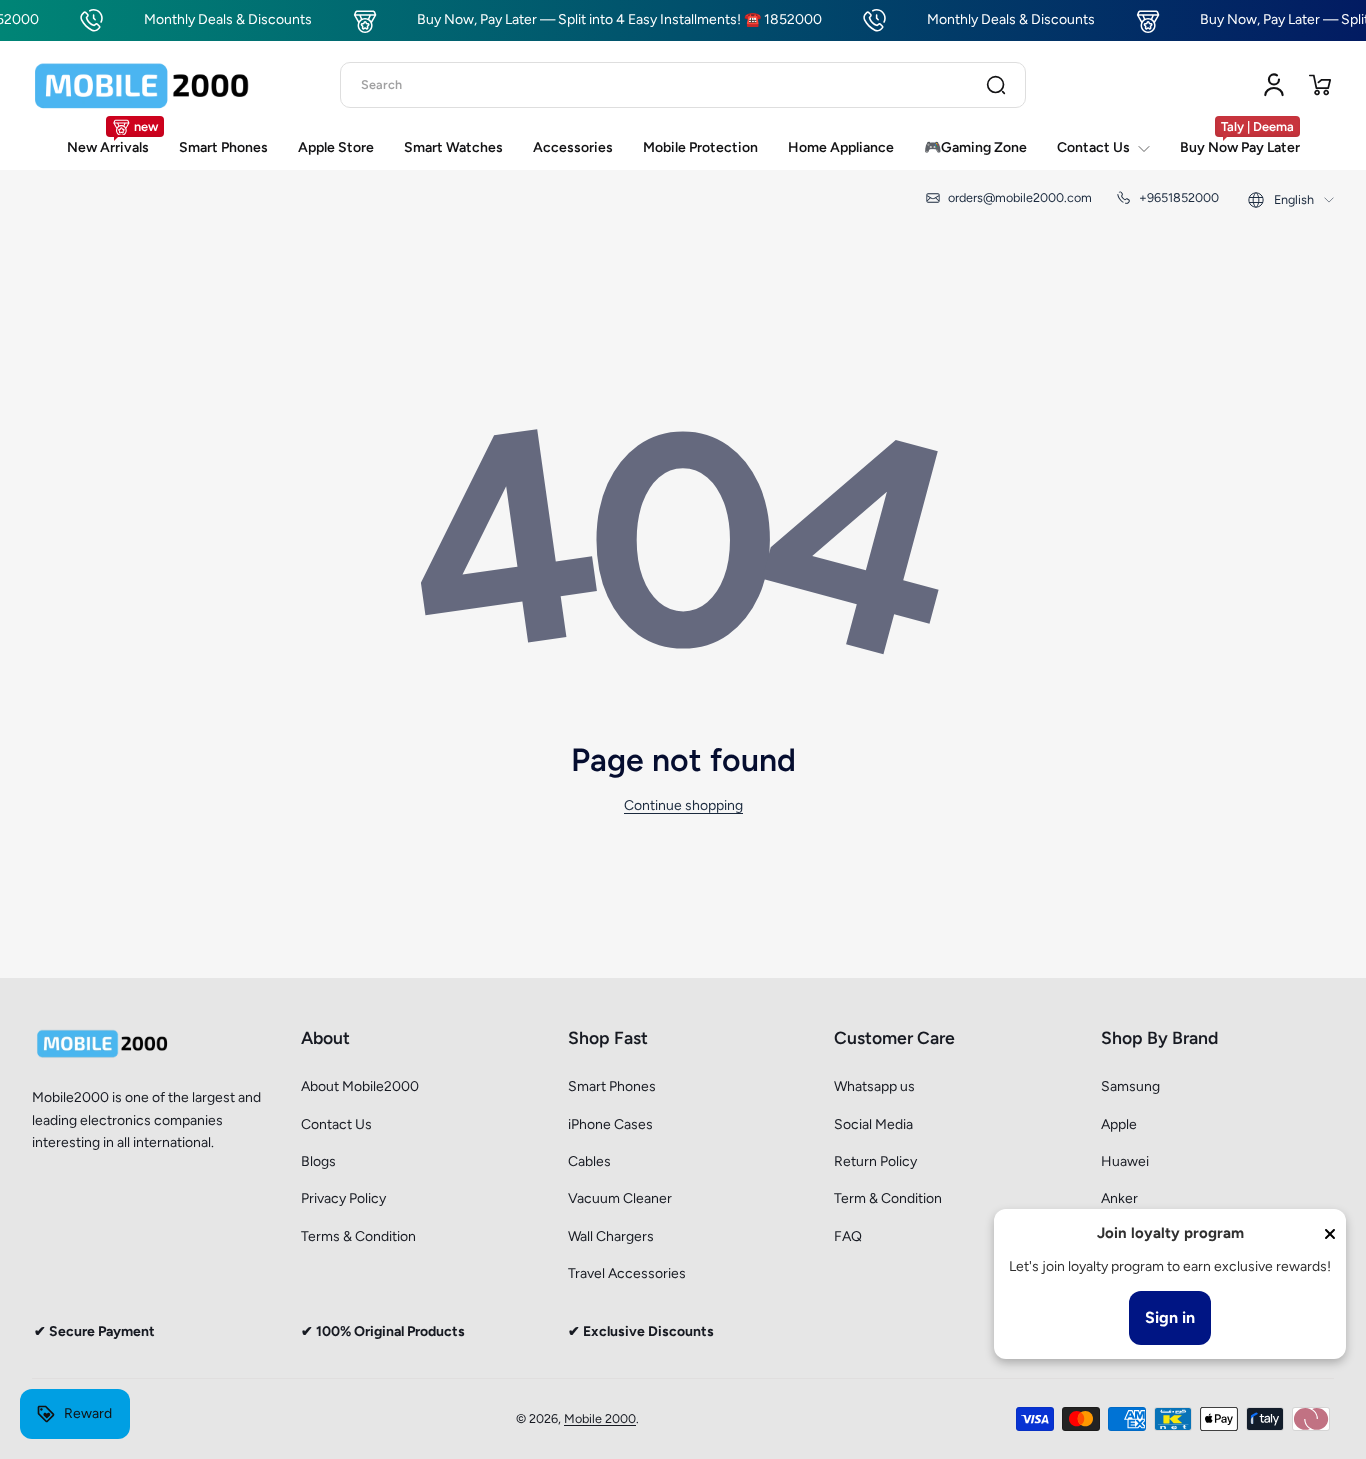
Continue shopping (683, 805)
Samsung (1130, 1086)
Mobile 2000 (600, 1418)
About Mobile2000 (360, 1086)
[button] (1320, 85)
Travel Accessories (627, 1273)
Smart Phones (612, 1086)
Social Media (873, 1124)
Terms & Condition (358, 1236)
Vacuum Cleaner (620, 1198)
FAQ (848, 1236)
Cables (589, 1161)
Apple (1119, 1124)
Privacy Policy (343, 1198)
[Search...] (996, 85)
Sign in (1170, 1317)
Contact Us (336, 1124)
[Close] (1330, 1234)
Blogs (318, 1161)
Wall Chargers (611, 1236)
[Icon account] (1274, 85)
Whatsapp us (874, 1086)
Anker (1119, 1198)
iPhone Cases (610, 1124)
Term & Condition (888, 1198)
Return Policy (875, 1161)
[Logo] (142, 85)
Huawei (1125, 1161)
